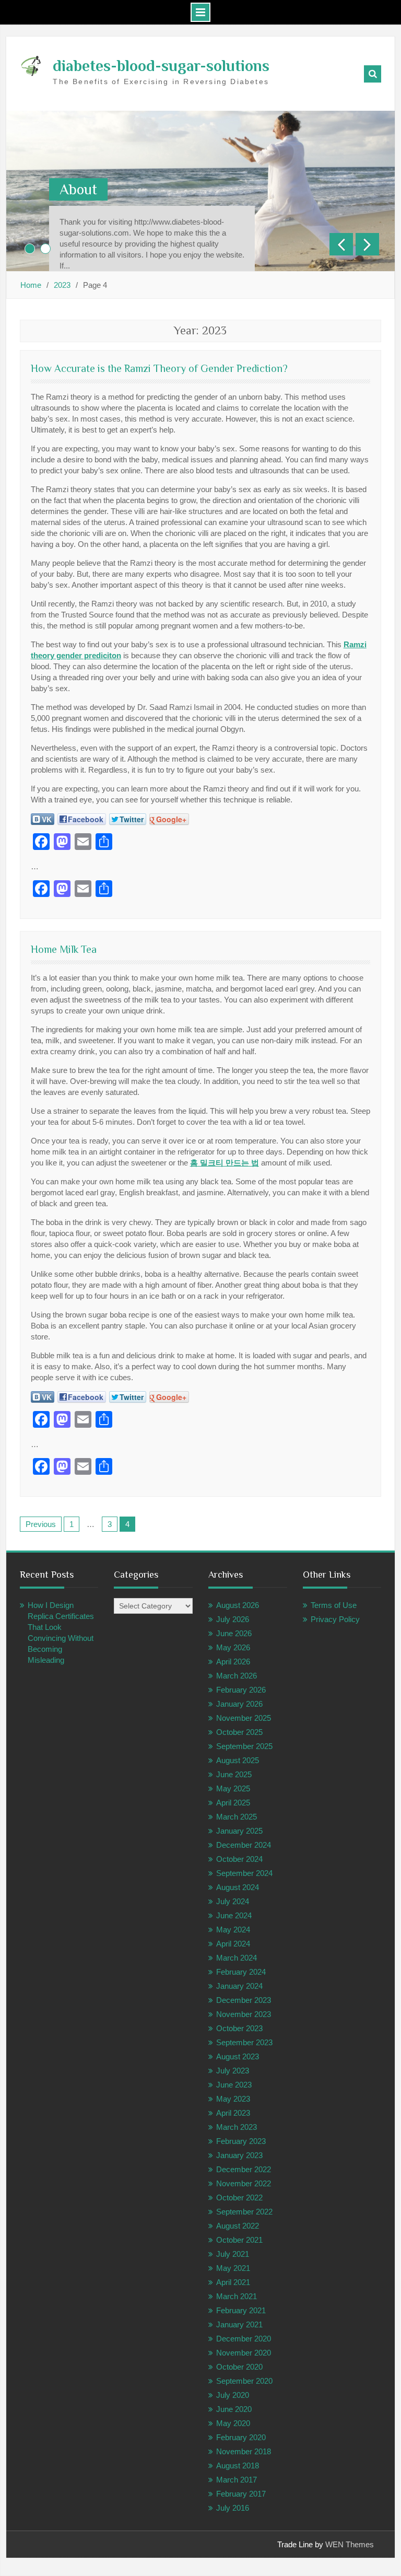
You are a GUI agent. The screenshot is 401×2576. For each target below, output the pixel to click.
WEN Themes (350, 2544)
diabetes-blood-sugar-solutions (161, 66)
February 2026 (241, 1690)
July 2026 (233, 1619)
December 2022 (244, 2169)
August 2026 (238, 1605)
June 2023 (234, 2085)
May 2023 (233, 2099)
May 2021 (233, 2268)
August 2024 (238, 1887)
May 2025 (233, 1788)
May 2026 (233, 1647)
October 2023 (239, 2028)
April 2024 (233, 1944)
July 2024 (233, 1901)
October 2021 (239, 2240)
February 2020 (241, 2437)
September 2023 (244, 2042)
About (78, 189)
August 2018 (238, 2466)
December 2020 (244, 2339)
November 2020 (244, 2353)
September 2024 (244, 1873)
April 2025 (233, 1803)
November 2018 (244, 2451)
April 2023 (233, 2113)
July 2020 (233, 2395)
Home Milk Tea (64, 949)
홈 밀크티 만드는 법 (225, 1163)
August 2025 (238, 1760)
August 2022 (238, 2226)
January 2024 (239, 1986)
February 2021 (241, 2310)
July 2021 (233, 2254)
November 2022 (244, 2183)
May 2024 (233, 1930)
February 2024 (241, 1972)
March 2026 (237, 1676)
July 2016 (233, 2508)
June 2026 (234, 1633)
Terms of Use (334, 1605)
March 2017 (237, 2480)
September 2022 (244, 2212)
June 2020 (234, 2409)
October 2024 (239, 1859)
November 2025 (244, 1718)
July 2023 (233, 2071)
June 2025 (234, 1774)
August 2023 (238, 2056)
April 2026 (233, 1662)
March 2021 (237, 2296)
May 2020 (233, 2423)
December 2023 (244, 2000)
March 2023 (237, 2127)
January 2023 (239, 2155)
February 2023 (241, 2141)
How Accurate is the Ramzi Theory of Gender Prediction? (159, 368)
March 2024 (237, 1958)
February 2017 (241, 2494)
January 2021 (239, 2324)
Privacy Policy (335, 1619)
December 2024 (244, 1845)
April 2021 (233, 2282)
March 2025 (237, 1817)
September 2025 (244, 1746)
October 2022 (239, 2198)
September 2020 (244, 2381)
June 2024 (234, 1915)
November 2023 (244, 2014)
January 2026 (239, 1704)
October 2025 (239, 1732)
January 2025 (239, 1831)
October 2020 (239, 2367)
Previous (41, 1524)
